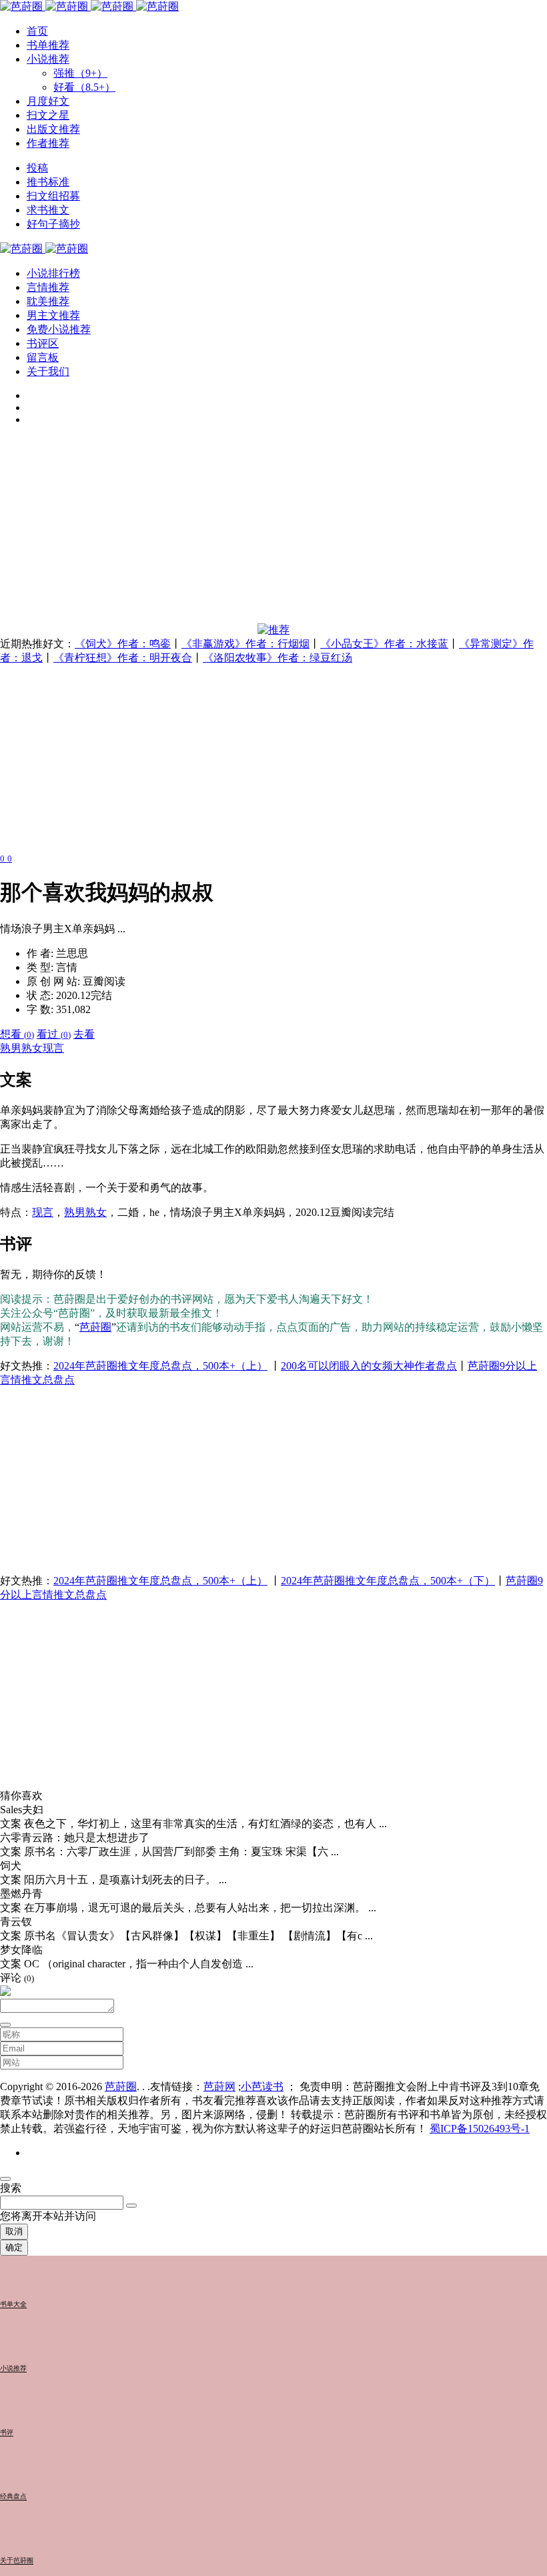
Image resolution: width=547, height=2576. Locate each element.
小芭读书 (262, 2086)
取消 (14, 2231)
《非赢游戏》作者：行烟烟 (245, 644)
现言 (53, 1048)
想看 (17, 1034)
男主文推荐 (53, 315)
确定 (14, 2247)
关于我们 (48, 371)
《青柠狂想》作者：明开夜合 (123, 658)
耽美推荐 (48, 301)
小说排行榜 (53, 273)
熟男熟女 (21, 1048)
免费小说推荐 (59, 329)
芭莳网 (219, 2086)
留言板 (43, 357)
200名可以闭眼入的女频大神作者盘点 (369, 1366)
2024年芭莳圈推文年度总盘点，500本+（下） (388, 1581)
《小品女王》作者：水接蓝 (384, 644)
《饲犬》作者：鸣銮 (123, 644)
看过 (54, 1034)
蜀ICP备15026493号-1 (480, 2129)
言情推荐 (48, 287)
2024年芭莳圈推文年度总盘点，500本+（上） (160, 1366)
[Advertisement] (273, 530)
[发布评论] (5, 2025)
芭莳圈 (95, 1327)
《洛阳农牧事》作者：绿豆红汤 (278, 658)
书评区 (43, 343)
